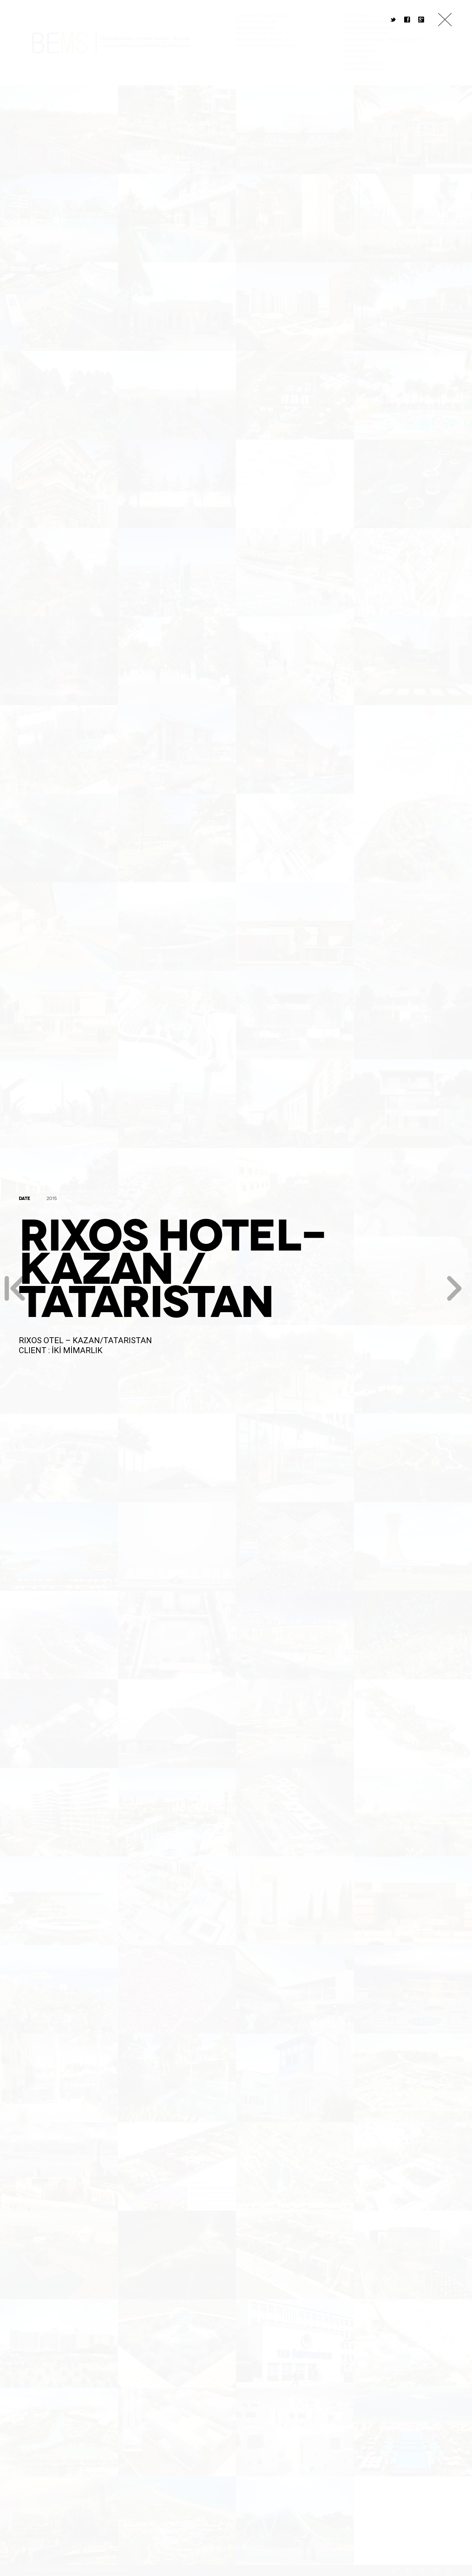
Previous (15, 1288)
